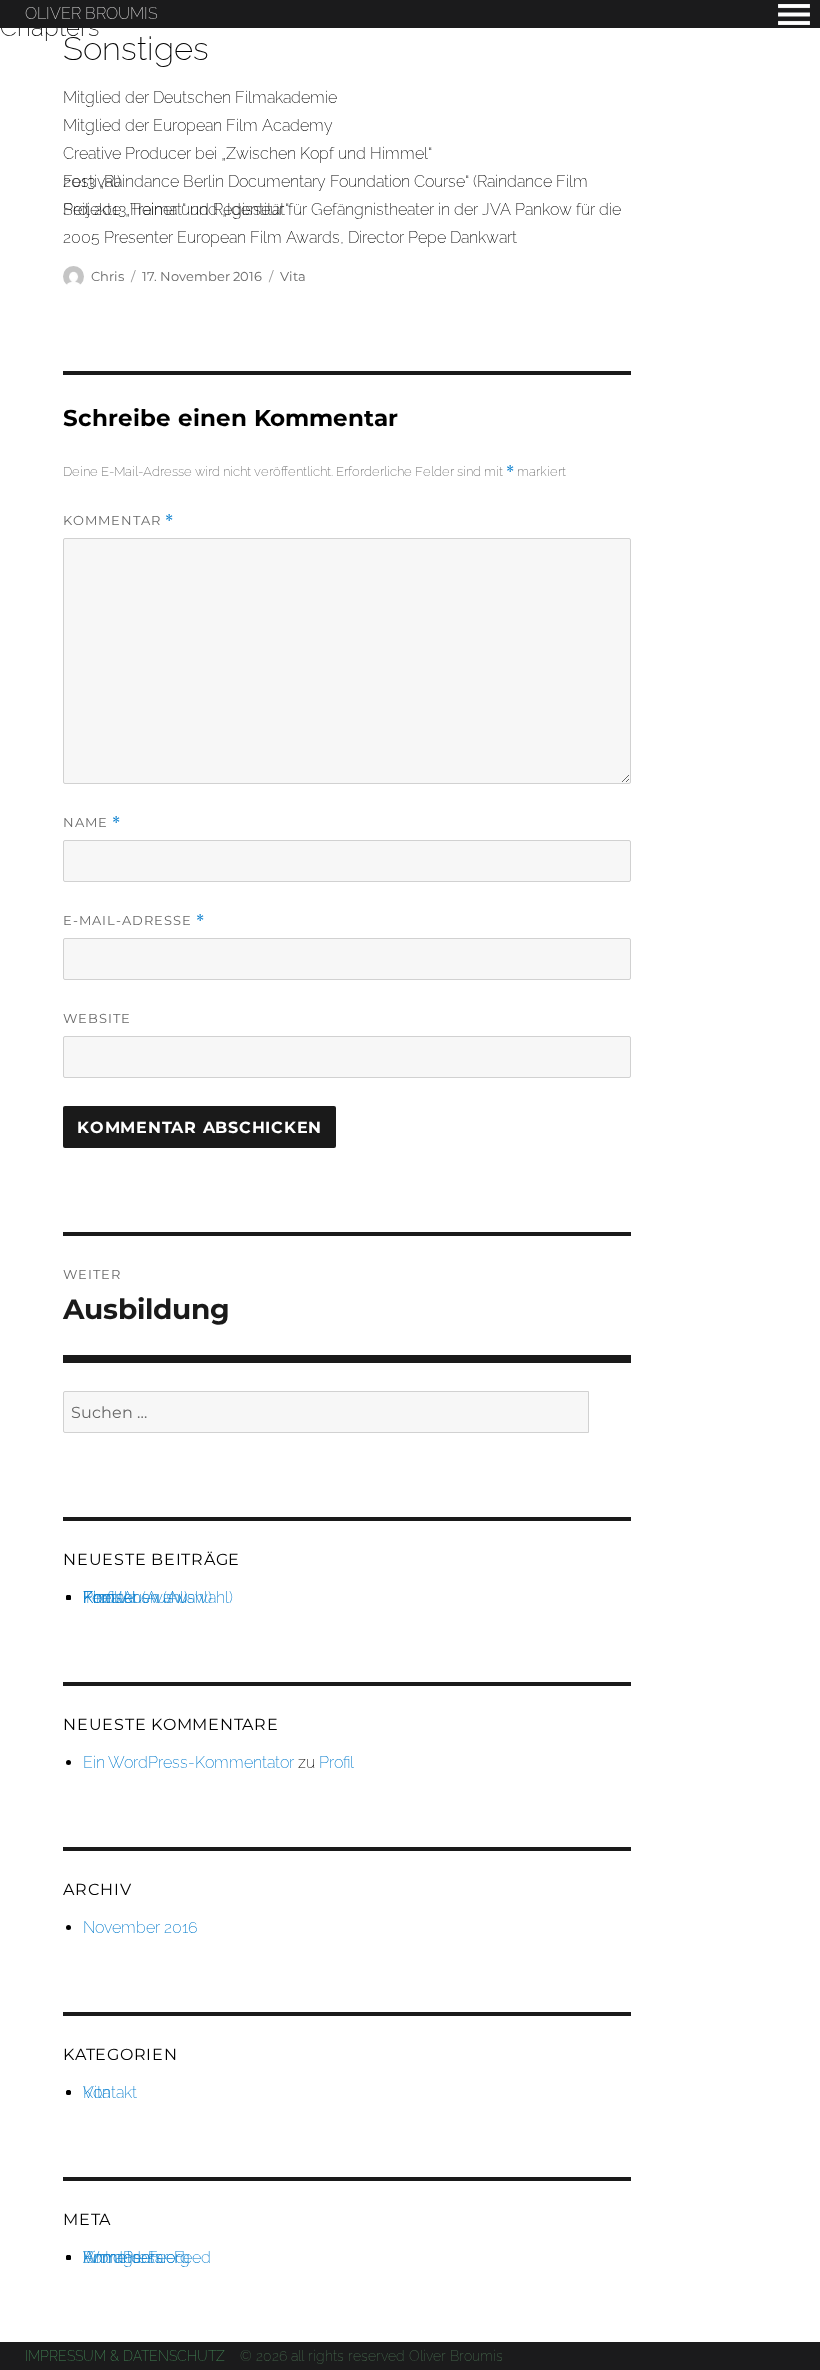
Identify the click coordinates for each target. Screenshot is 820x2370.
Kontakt (110, 2092)
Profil (336, 1762)
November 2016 (140, 1927)
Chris (107, 276)
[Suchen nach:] (326, 1412)
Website (97, 1018)
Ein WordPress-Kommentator (188, 1762)
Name (92, 822)
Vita (293, 276)
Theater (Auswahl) (147, 1597)
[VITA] (794, 14)
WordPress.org (136, 2257)
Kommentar (118, 520)
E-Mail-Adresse (134, 920)
